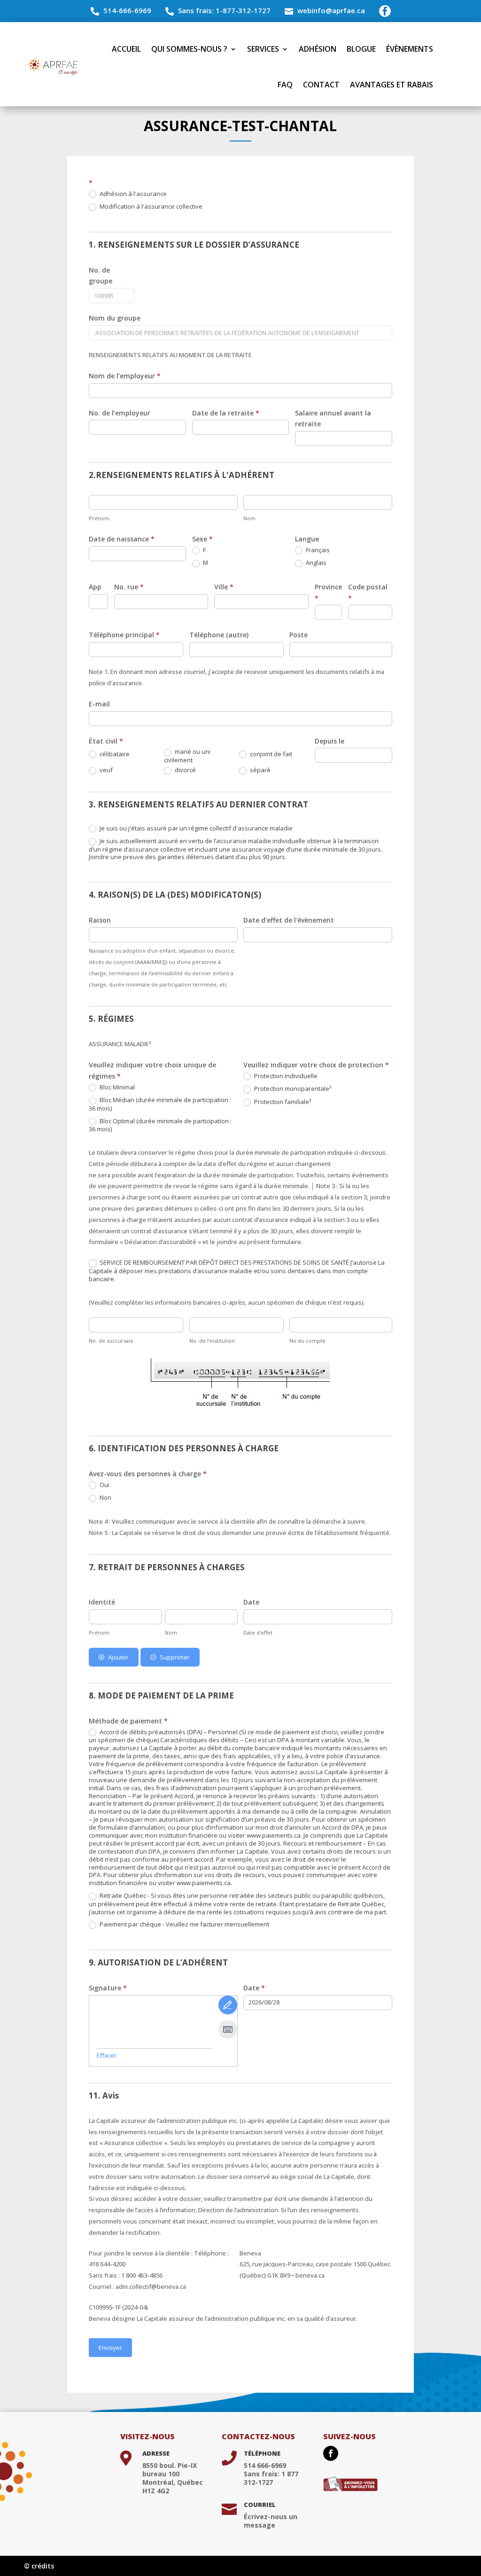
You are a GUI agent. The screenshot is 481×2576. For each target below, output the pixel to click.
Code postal (368, 592)
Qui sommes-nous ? (189, 49)
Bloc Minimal (116, 1087)
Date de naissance (122, 539)
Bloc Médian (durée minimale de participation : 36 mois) (160, 1104)
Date (251, 1602)
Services (263, 49)
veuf (105, 770)
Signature (108, 1988)
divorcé (185, 770)
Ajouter (118, 1657)
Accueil (126, 49)
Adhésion (318, 49)
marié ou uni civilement (187, 756)
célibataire (114, 754)
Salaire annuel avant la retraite (333, 419)
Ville (224, 587)
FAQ (285, 85)
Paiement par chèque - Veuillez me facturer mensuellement (184, 1924)
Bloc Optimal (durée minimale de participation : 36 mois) (160, 1125)
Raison (100, 920)
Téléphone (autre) (219, 635)
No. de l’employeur (120, 413)
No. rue (129, 587)
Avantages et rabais (392, 85)
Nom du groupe (115, 318)
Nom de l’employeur (125, 376)
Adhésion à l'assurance (132, 194)
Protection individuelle (285, 1076)
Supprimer (175, 1657)
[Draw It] (228, 2005)
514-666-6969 (127, 10)
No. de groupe (101, 276)
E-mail (99, 704)
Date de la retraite (226, 413)
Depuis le (330, 741)
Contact (321, 85)
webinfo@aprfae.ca (331, 10)
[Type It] (228, 2029)
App (95, 587)
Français (317, 550)
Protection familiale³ (282, 1102)
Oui (104, 1485)
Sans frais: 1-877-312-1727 (224, 10)
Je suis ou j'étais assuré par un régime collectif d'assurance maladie (195, 828)
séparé (260, 770)
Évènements (410, 49)
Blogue (361, 49)
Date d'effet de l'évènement (289, 920)
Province (328, 592)
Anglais (315, 563)
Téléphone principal (124, 635)
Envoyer (110, 2348)
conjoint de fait (270, 754)
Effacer (107, 2055)
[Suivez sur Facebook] (331, 2453)
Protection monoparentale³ (292, 1089)
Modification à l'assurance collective (150, 207)
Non (105, 1498)
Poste (299, 635)
